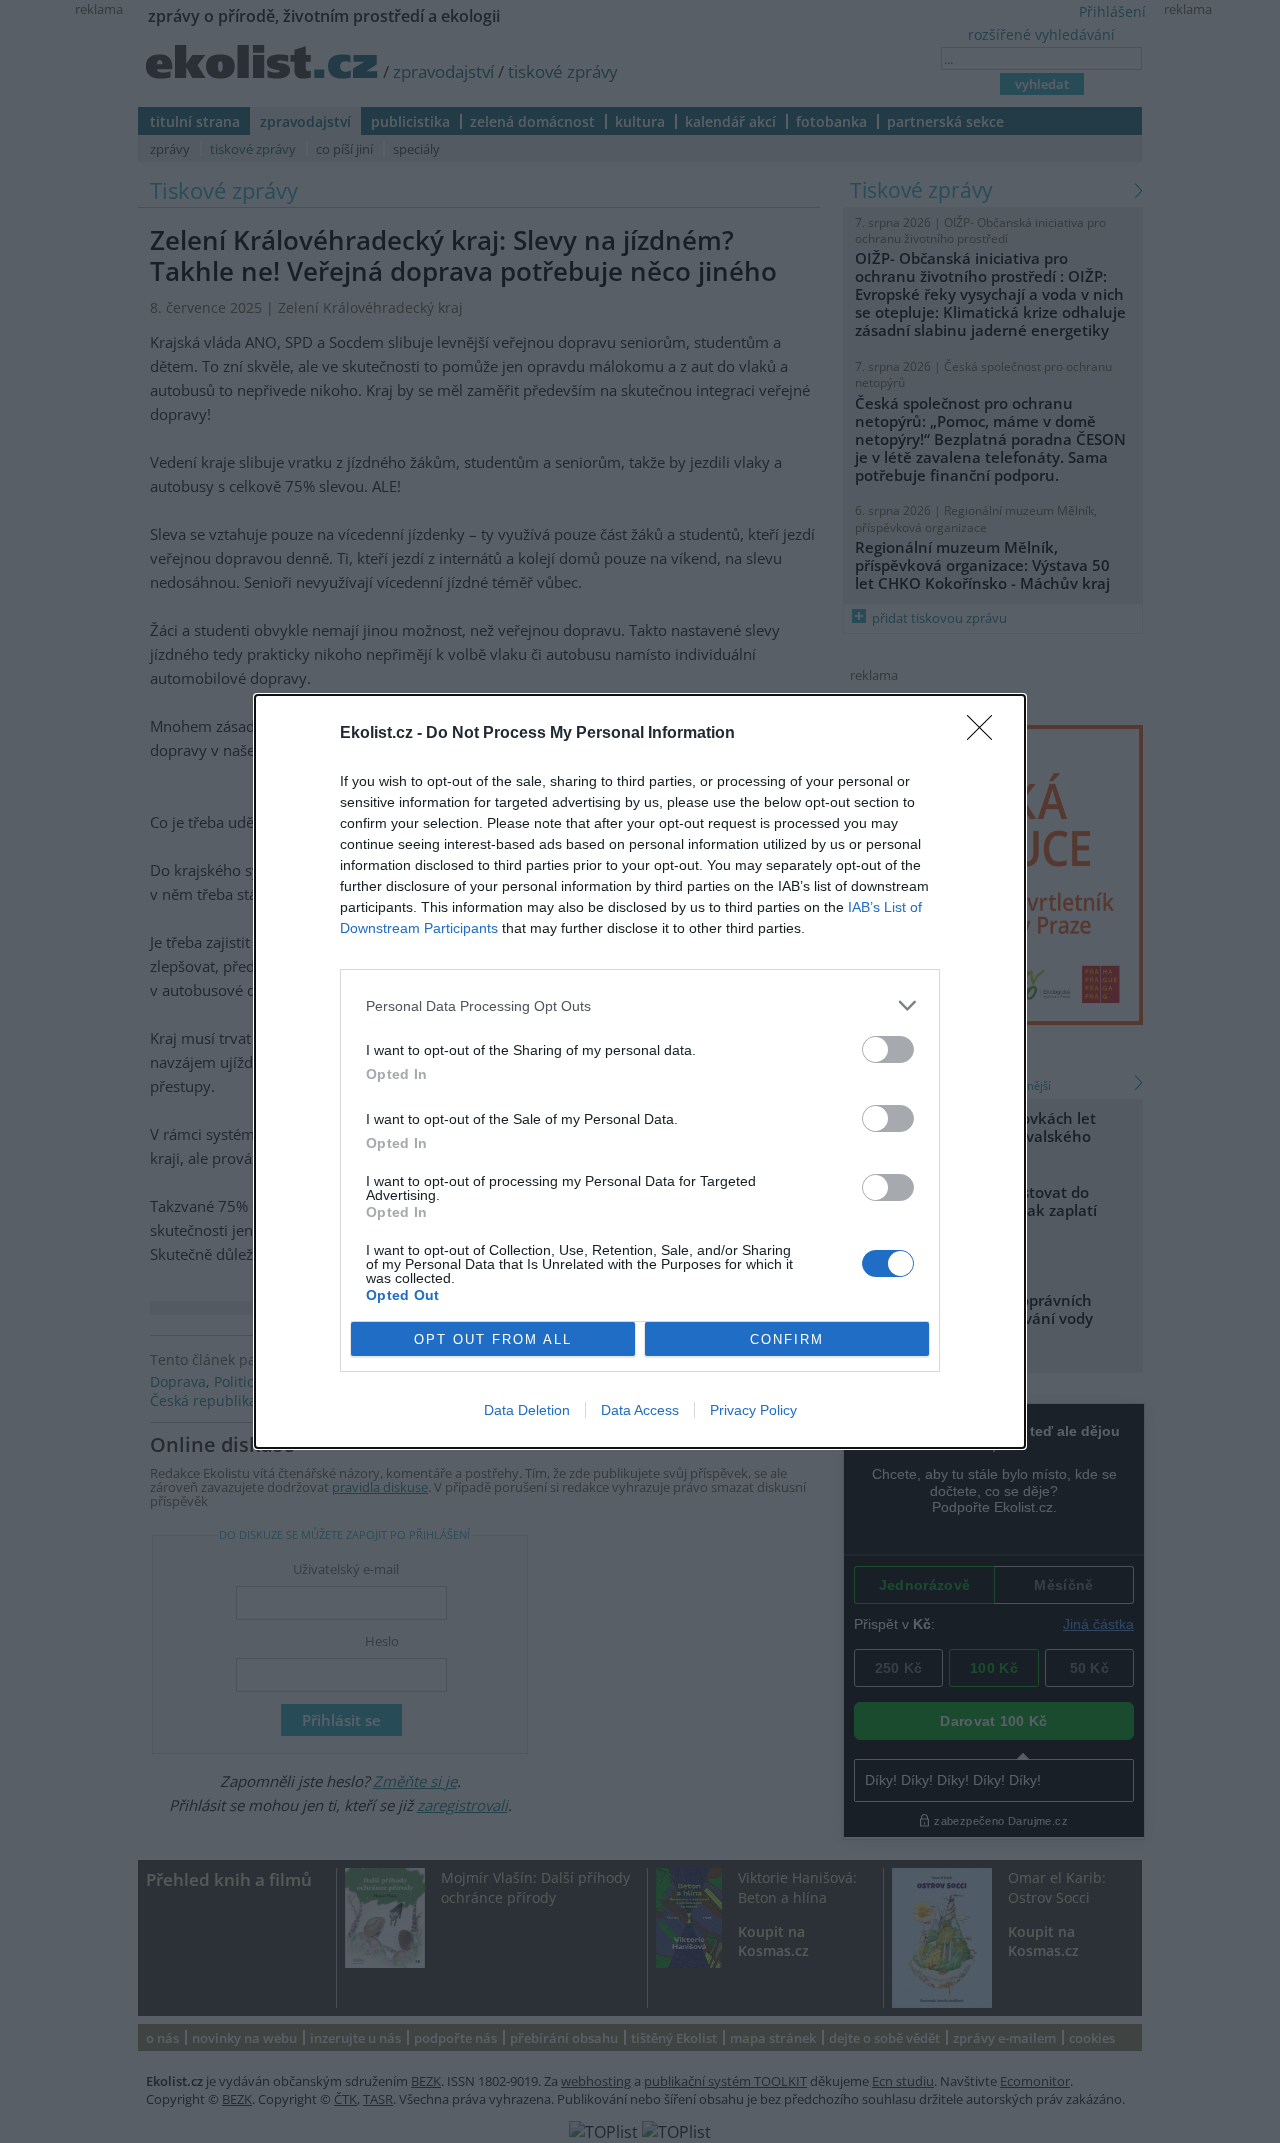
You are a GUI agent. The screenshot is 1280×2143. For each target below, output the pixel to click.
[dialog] (640, 1071)
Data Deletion (527, 1410)
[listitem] (640, 1005)
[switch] (888, 1049)
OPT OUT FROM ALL (493, 1339)
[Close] (986, 734)
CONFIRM (787, 1339)
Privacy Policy (753, 1410)
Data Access (640, 1410)
